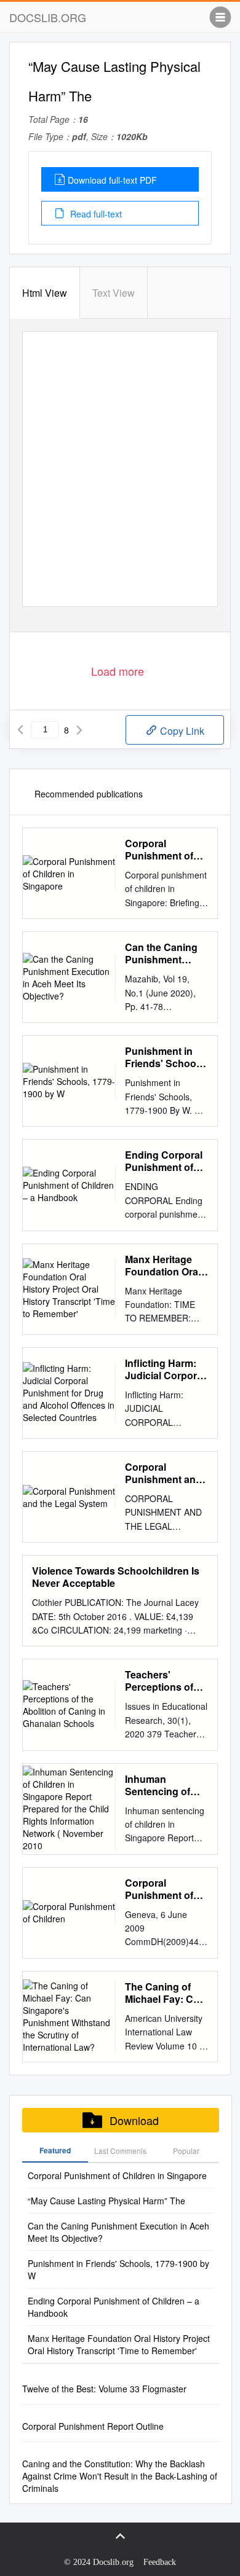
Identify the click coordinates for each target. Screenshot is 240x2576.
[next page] (79, 730)
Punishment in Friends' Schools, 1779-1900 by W (166, 1057)
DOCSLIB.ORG (48, 17)
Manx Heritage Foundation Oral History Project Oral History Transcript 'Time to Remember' (163, 1266)
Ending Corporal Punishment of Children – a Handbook (164, 1161)
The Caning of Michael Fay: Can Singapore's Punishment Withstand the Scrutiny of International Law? (165, 1993)
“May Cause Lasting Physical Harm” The (106, 2201)
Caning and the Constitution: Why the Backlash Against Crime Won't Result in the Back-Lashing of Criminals (120, 2476)
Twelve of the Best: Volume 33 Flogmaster (104, 2389)
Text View (114, 293)
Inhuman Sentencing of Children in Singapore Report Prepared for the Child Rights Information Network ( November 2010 (166, 1785)
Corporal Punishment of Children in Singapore (159, 850)
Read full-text (95, 214)
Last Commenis (120, 2151)
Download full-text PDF (112, 180)
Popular (186, 2151)
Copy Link (181, 731)
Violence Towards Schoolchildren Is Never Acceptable (116, 1577)
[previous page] (20, 730)
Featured (55, 2150)
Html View (45, 293)
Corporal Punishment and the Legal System (165, 1473)
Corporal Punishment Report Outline (93, 2426)
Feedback (160, 2562)
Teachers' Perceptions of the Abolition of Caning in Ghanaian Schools (161, 1681)
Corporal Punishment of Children (159, 1889)
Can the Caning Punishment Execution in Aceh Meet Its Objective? (161, 953)
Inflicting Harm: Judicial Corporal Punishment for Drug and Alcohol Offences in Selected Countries (166, 1369)
